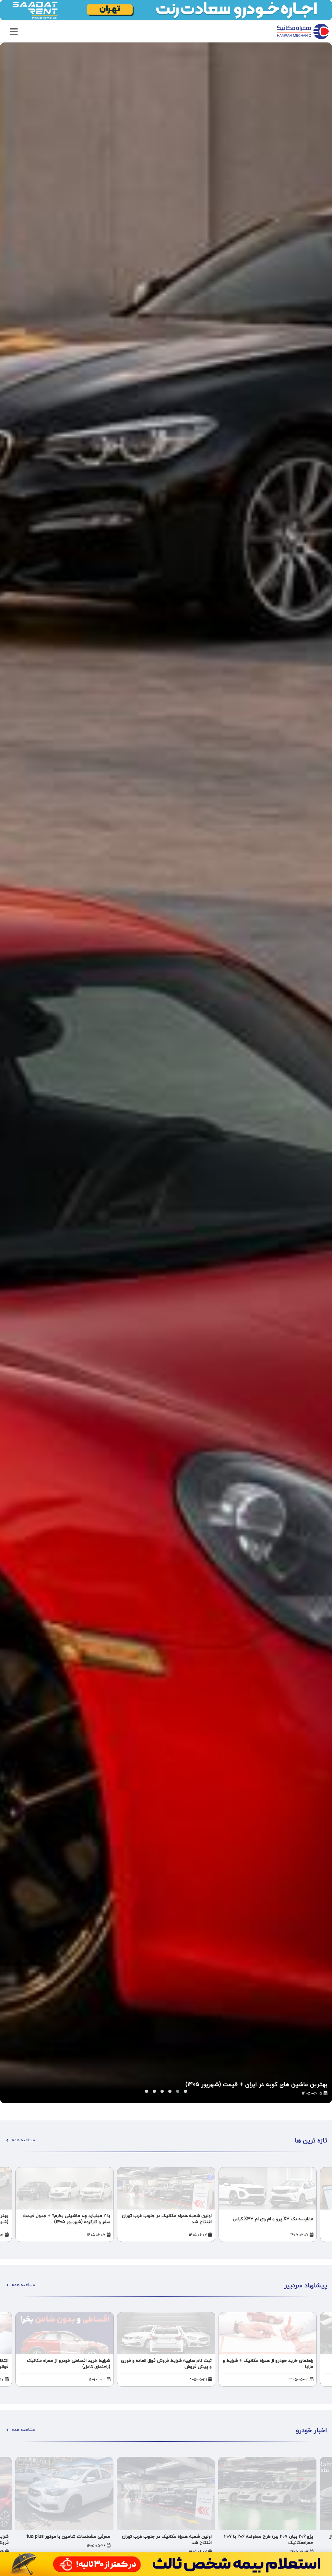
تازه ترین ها (311, 2141)
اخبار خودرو (312, 2431)
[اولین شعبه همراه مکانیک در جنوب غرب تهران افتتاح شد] (166, 2188)
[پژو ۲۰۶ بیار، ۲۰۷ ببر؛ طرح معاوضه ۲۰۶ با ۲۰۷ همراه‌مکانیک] (267, 2494)
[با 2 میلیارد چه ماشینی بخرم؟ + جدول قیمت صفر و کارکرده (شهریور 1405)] (166, 1073)
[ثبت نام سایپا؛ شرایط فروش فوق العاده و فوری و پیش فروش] (166, 2333)
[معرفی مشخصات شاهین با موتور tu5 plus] (64, 2494)
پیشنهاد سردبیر (306, 2286)
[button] (147, 2091)
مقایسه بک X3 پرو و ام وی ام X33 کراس (273, 2219)
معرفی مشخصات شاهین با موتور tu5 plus (68, 2537)
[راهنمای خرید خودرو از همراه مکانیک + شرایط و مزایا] (268, 2333)
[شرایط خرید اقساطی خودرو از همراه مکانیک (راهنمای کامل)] (64, 2333)
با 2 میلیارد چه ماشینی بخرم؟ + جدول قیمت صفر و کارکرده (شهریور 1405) (235, 2085)
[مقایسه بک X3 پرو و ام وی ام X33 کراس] (268, 2188)
